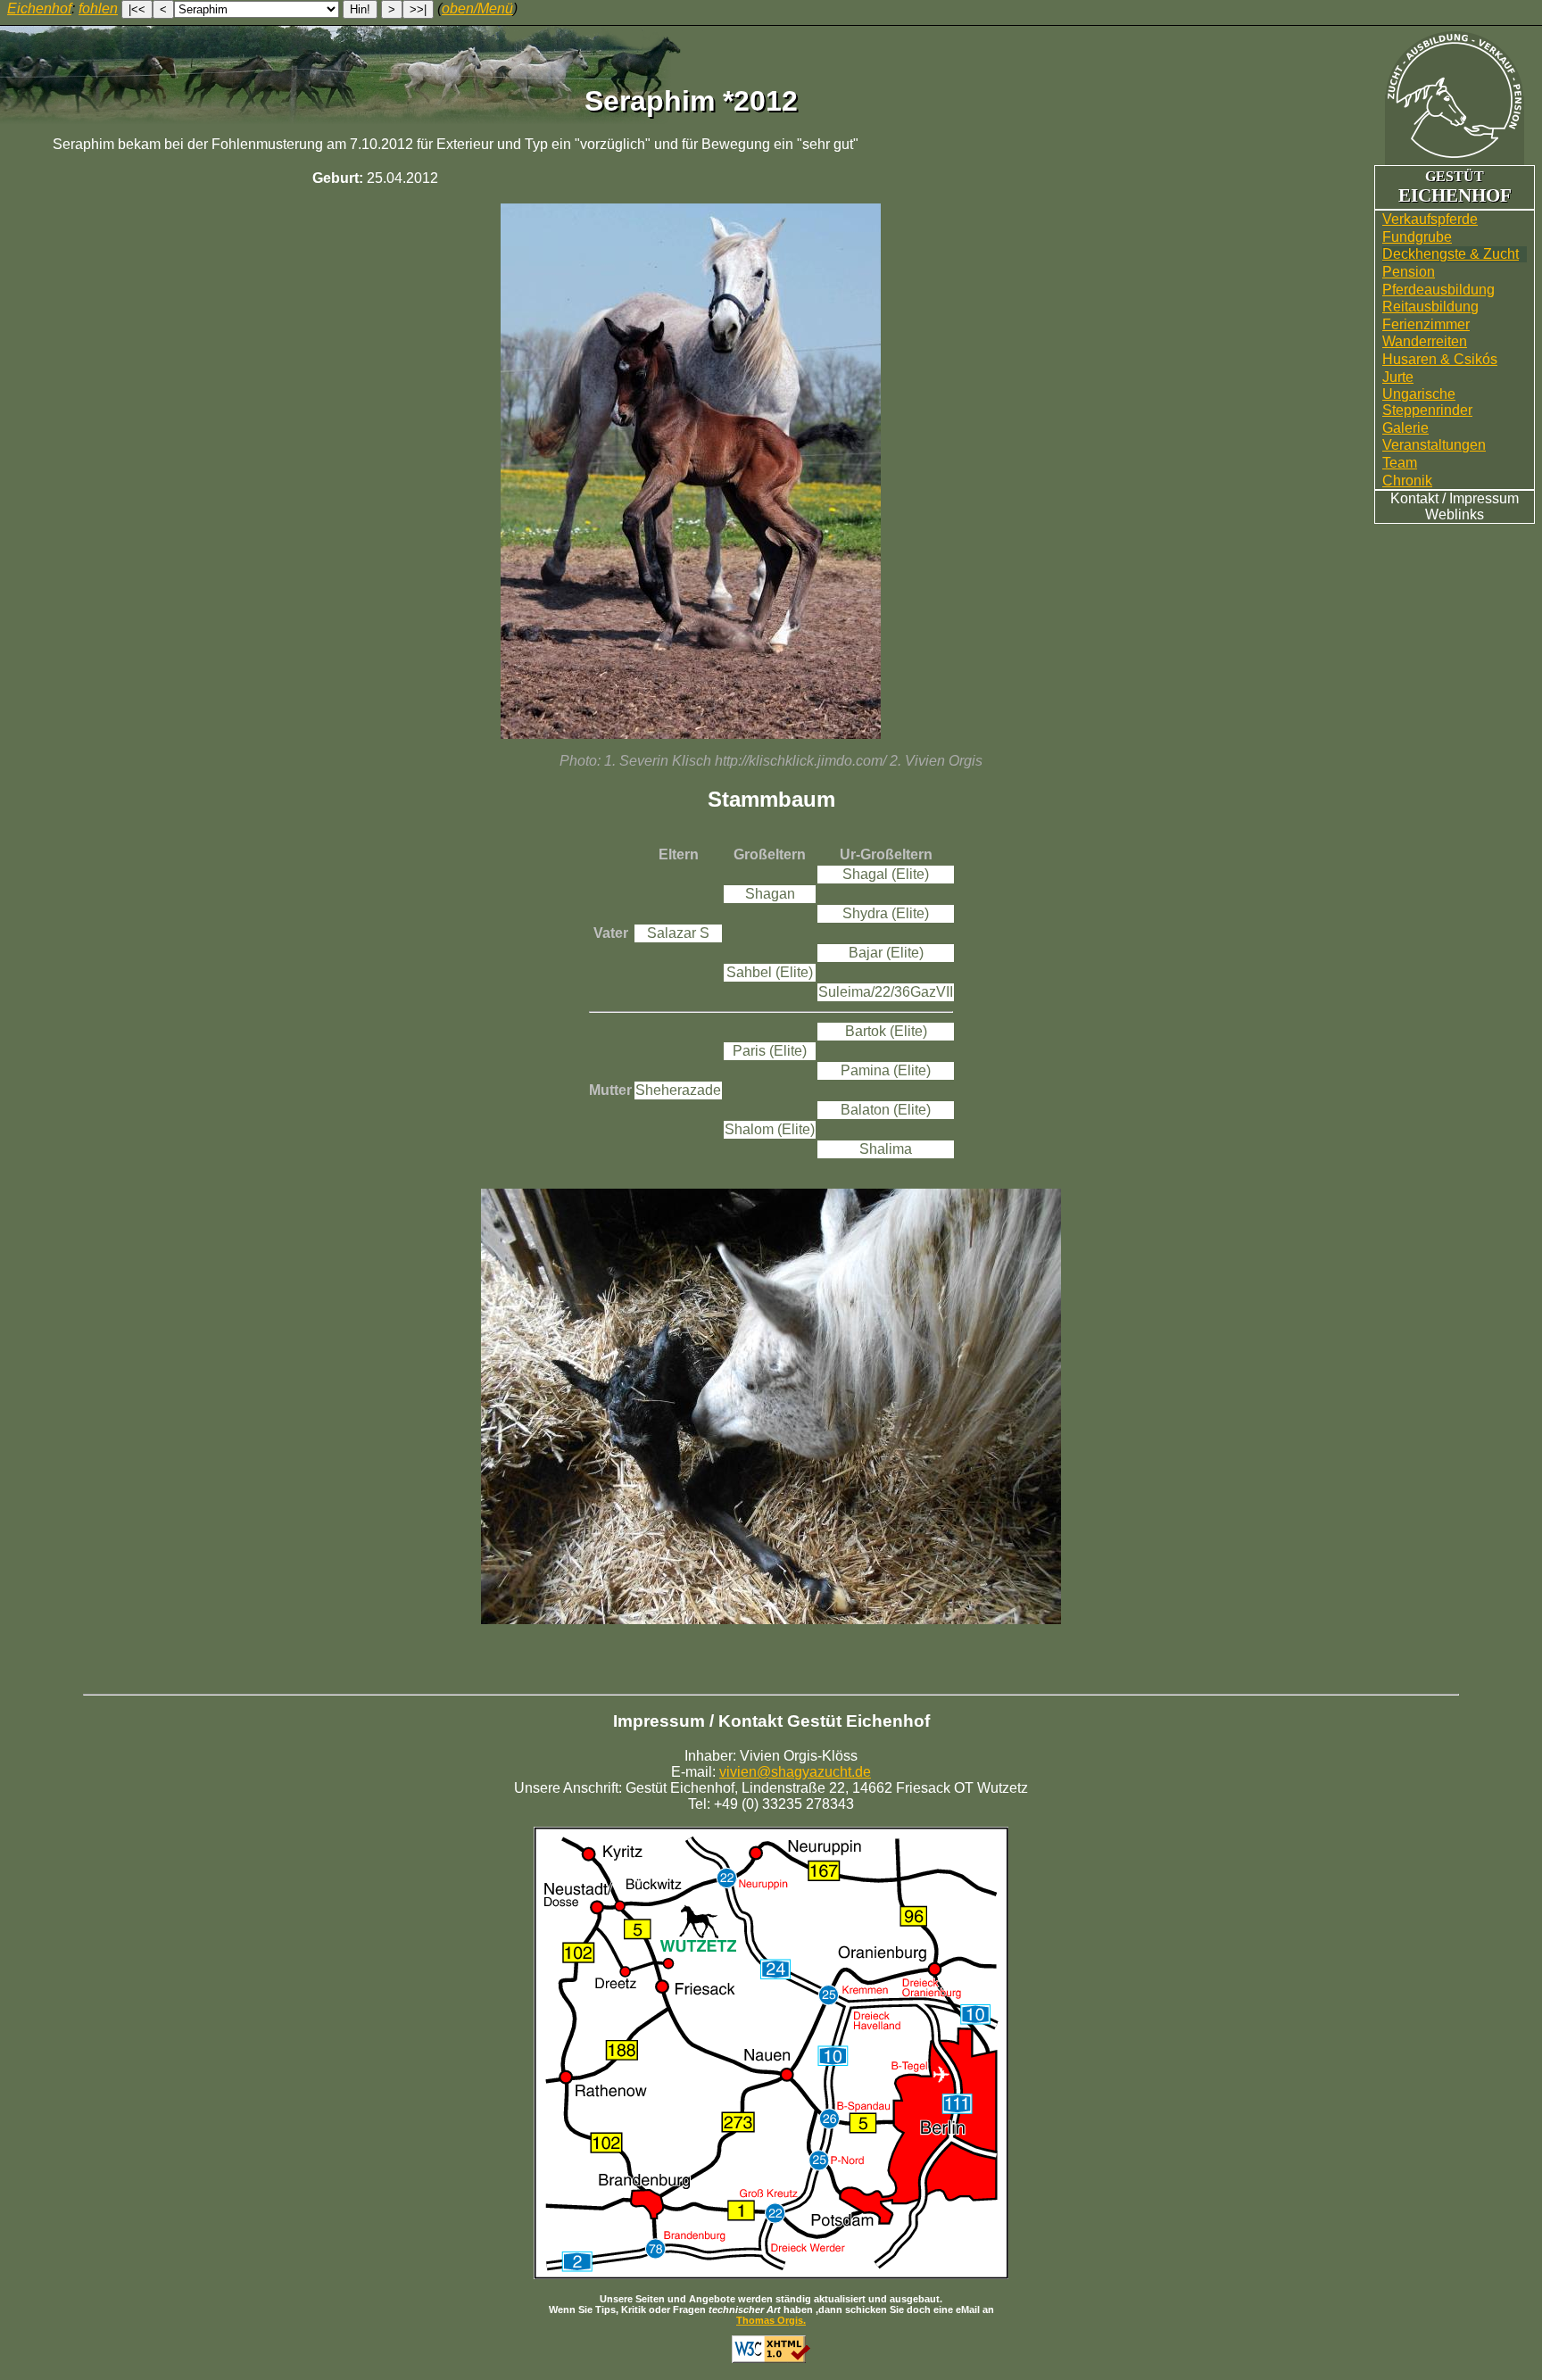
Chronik (1407, 481)
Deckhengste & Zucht (1451, 254)
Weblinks (1455, 514)
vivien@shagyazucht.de (795, 1772)
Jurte (1398, 377)
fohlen (98, 8)
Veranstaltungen (1434, 445)
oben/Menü (477, 8)
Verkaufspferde (1430, 219)
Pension (1409, 272)
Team (1400, 463)
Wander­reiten (1425, 341)
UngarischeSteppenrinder (1427, 402)
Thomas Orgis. (771, 2320)
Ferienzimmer (1426, 324)
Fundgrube (1417, 237)
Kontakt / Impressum (1455, 498)
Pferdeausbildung (1438, 290)
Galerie (1405, 428)
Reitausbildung (1430, 307)
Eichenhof (39, 8)
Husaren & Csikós (1440, 359)
